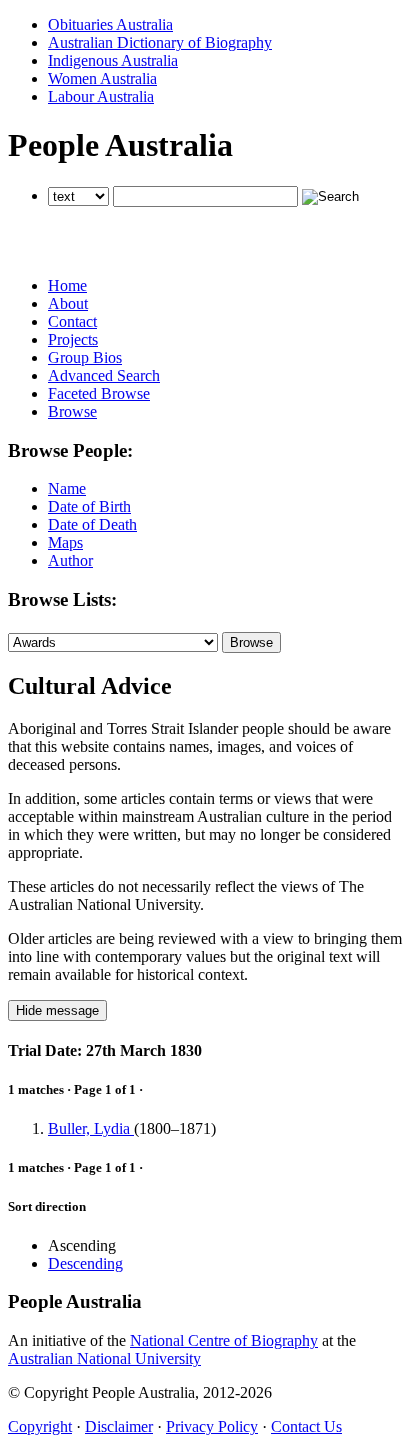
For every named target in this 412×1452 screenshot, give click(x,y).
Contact (72, 321)
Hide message (57, 1010)
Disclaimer (119, 1426)
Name (67, 488)
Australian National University (104, 1358)
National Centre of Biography (224, 1340)
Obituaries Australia (110, 24)
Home (67, 285)
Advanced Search (104, 375)
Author (70, 560)
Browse (72, 411)
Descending (85, 1263)
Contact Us (306, 1426)
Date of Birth (89, 506)
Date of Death (92, 524)
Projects (73, 339)
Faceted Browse (99, 393)
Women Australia (102, 78)
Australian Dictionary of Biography (160, 42)
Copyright (40, 1426)
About (68, 303)
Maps (65, 542)
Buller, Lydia (91, 1128)
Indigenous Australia (113, 60)
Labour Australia (101, 96)
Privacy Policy (212, 1426)
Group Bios (85, 357)
